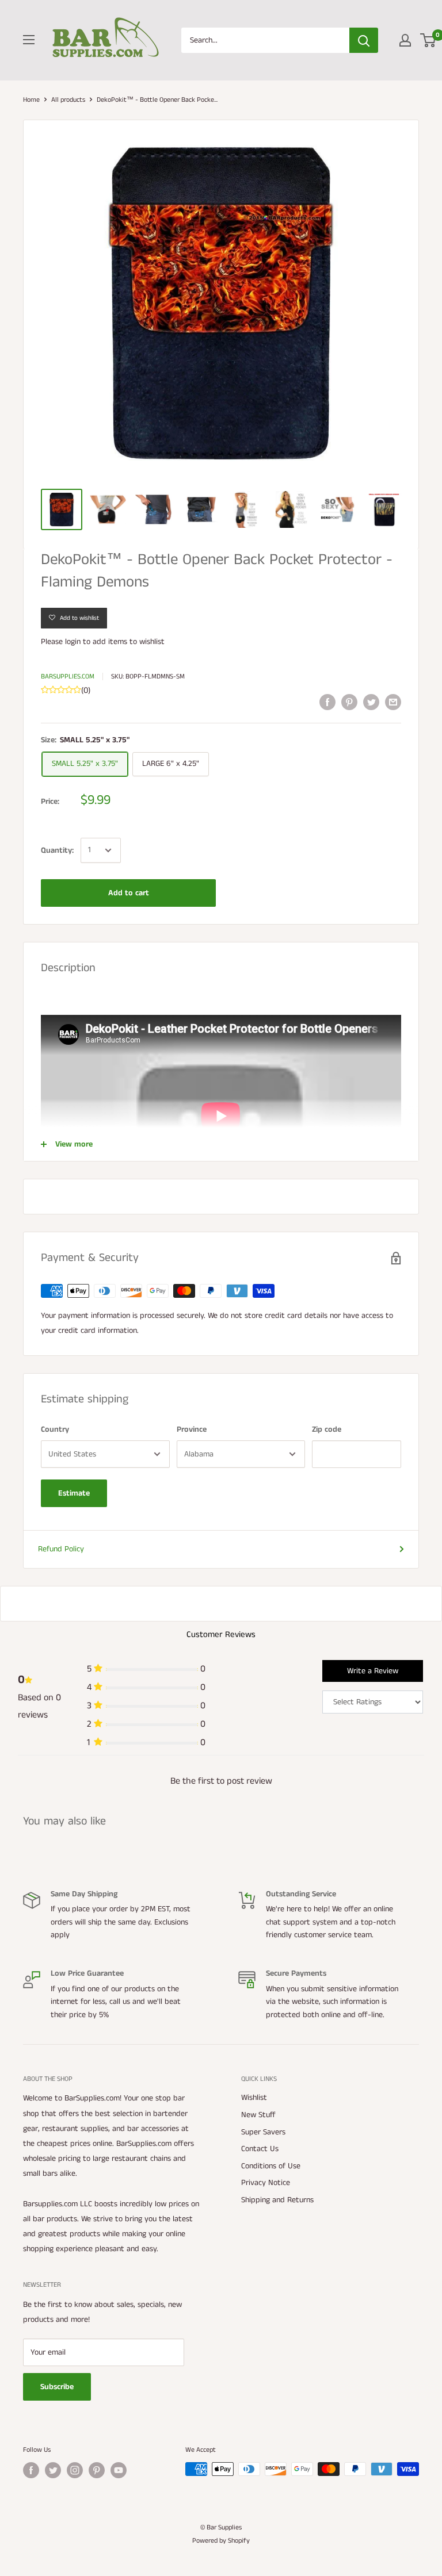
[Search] (364, 40)
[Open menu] (29, 40)
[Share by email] (393, 702)
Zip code (327, 1429)
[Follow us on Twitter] (53, 2470)
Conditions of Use (271, 2166)
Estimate (74, 1493)
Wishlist (254, 2098)
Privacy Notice (266, 2183)
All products (68, 100)
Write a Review (373, 1671)
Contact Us (260, 2149)
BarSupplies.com (68, 676)
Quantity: (57, 850)
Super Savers (263, 2132)
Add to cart (129, 893)
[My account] (405, 40)
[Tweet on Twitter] (371, 702)
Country (55, 1429)
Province (192, 1429)
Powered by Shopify (221, 2541)
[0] (428, 40)
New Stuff (258, 2115)
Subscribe (57, 2387)
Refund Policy (61, 1549)
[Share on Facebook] (327, 702)
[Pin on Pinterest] (349, 702)
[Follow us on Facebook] (31, 2470)
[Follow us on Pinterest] (97, 2470)
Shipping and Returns (277, 2200)
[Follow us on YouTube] (119, 2470)
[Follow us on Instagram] (75, 2470)
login (73, 642)
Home (31, 100)
